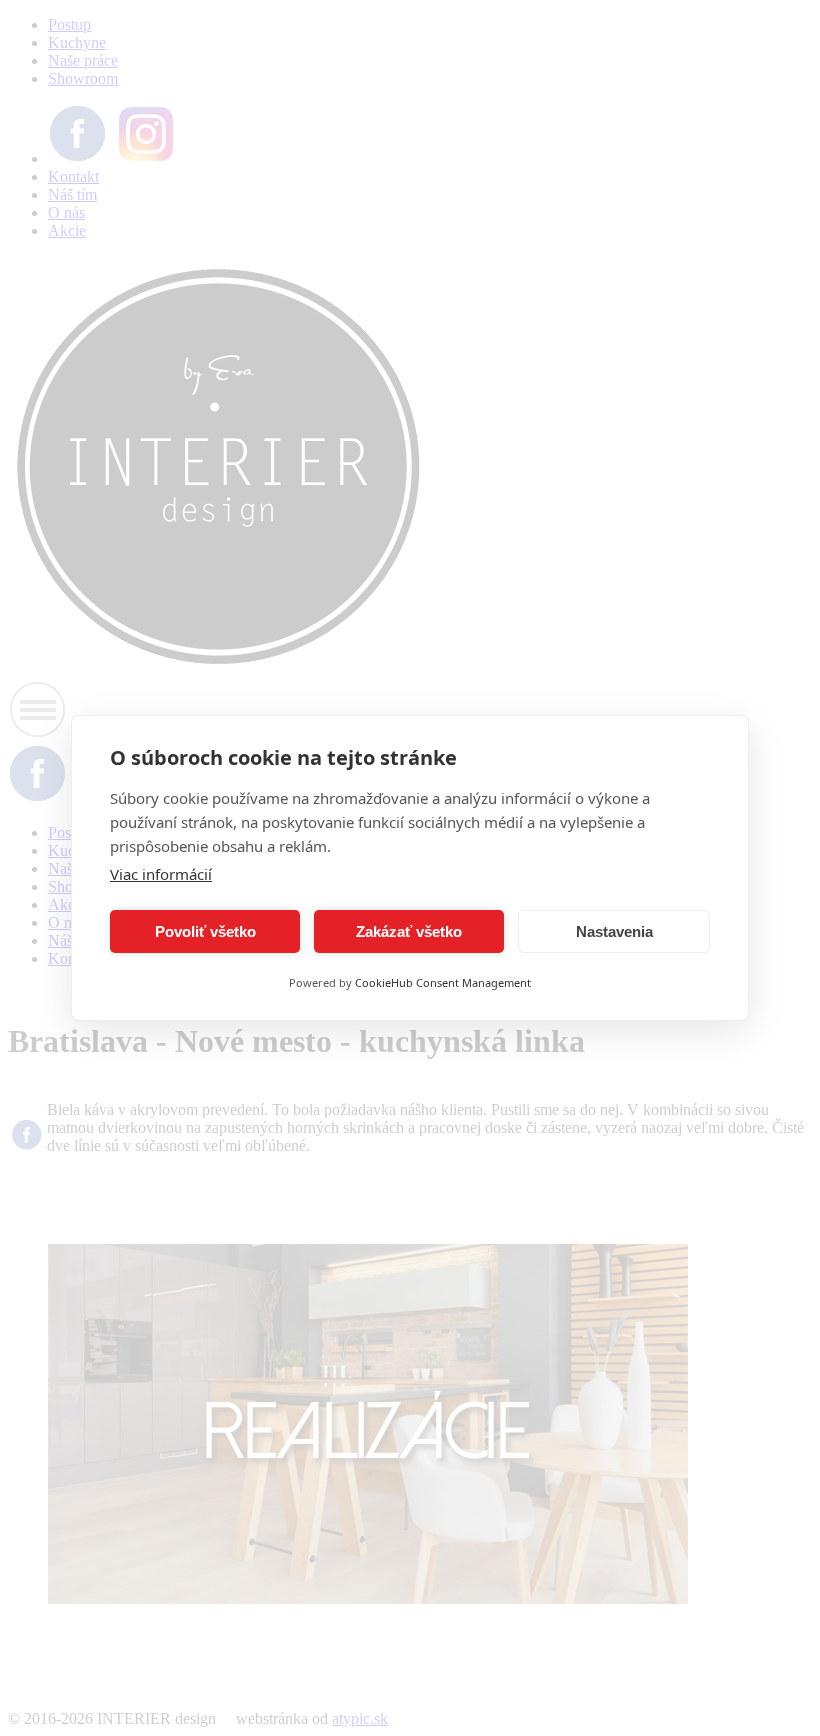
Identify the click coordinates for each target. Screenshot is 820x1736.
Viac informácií (161, 874)
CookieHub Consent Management (443, 982)
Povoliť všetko (205, 931)
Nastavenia (614, 931)
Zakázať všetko (409, 931)
